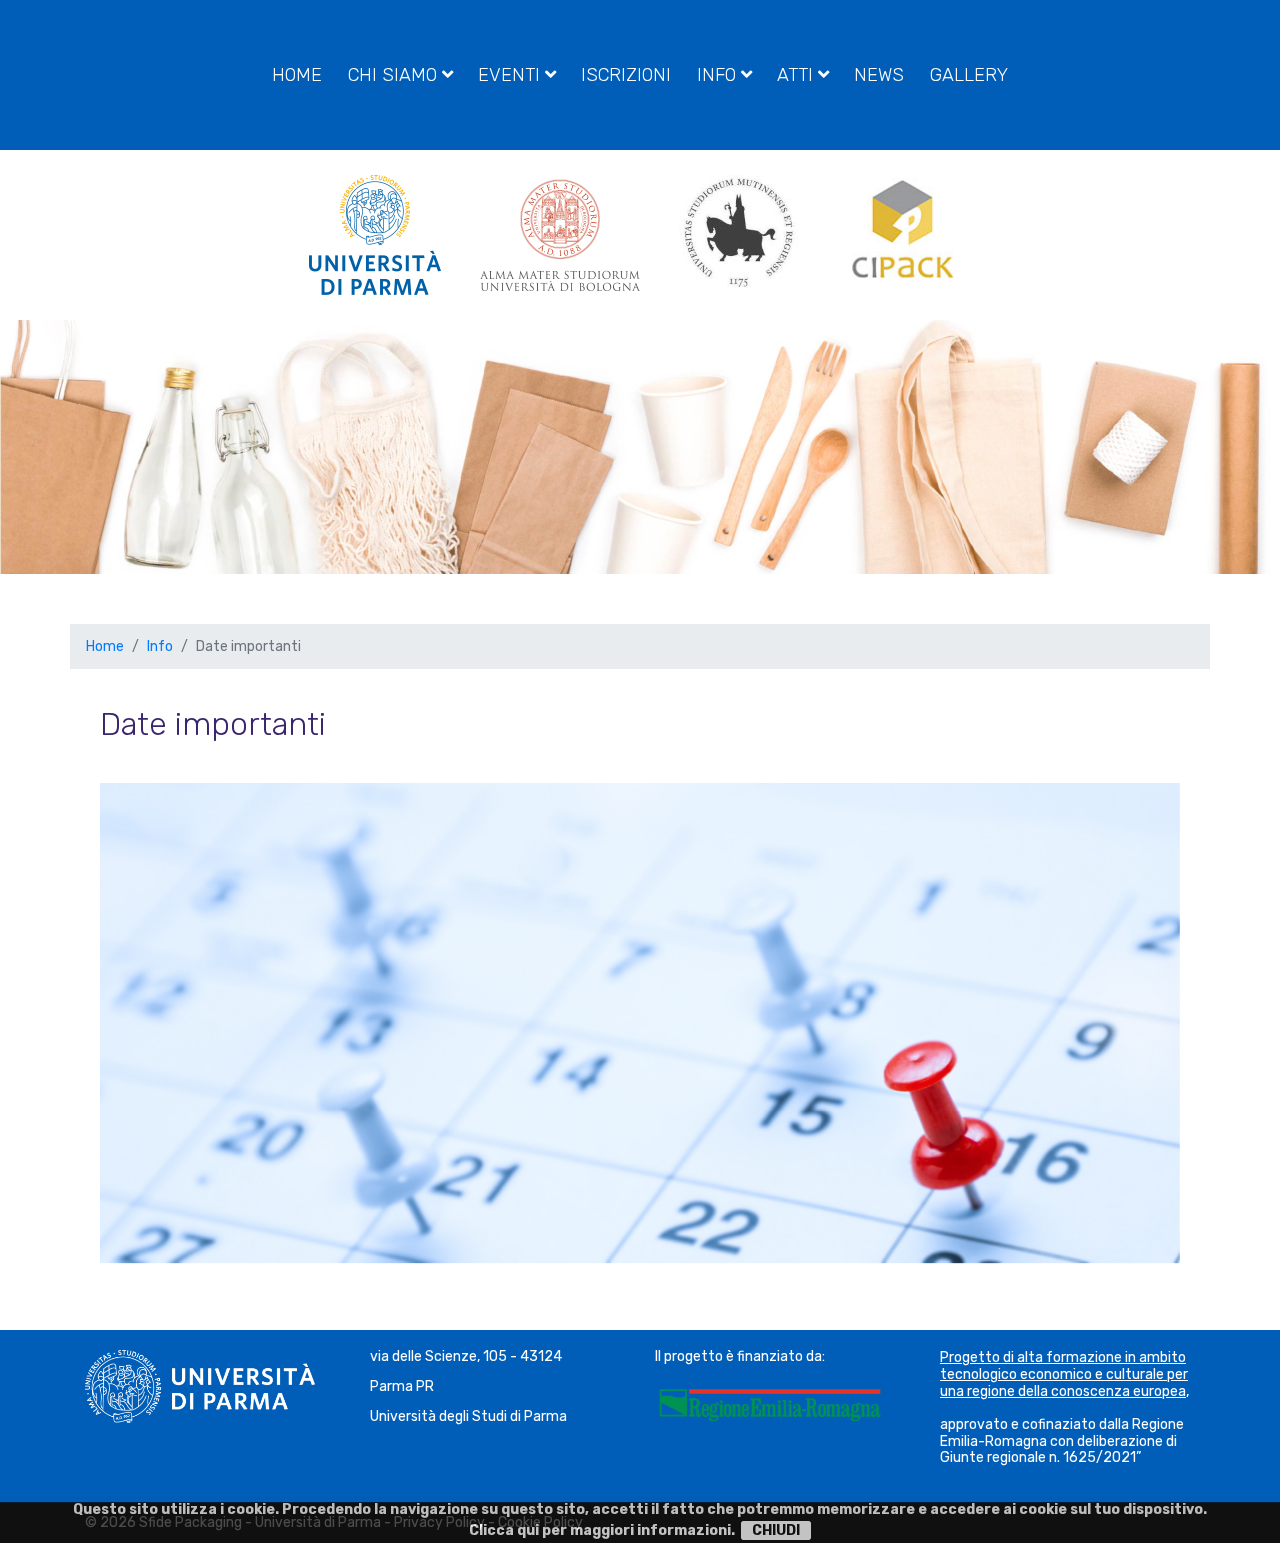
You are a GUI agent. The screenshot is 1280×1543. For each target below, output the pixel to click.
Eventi (511, 75)
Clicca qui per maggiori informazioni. (602, 1530)
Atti (797, 75)
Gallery (969, 75)
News (879, 75)
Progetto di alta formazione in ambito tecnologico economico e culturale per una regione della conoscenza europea (1064, 1374)
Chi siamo (395, 75)
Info (719, 75)
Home (297, 75)
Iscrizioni (626, 75)
